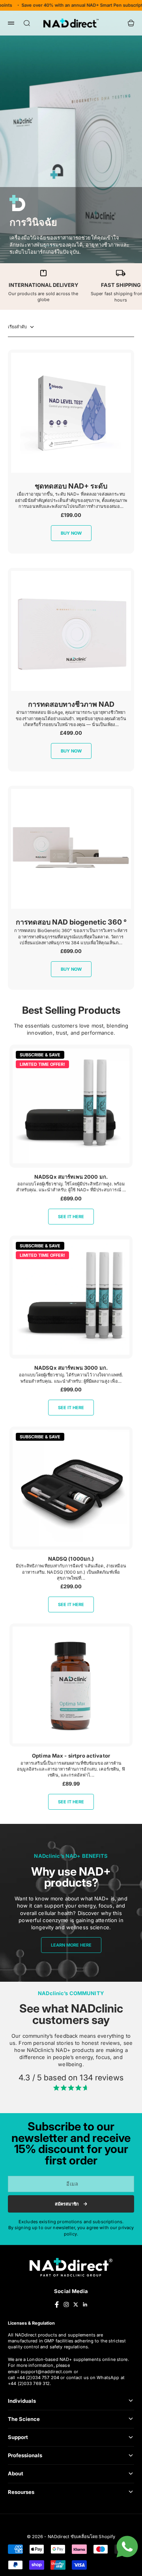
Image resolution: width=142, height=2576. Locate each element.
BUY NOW (71, 533)
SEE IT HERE (71, 1217)
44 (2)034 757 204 (40, 2378)
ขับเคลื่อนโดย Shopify (93, 2537)
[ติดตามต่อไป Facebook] (57, 2305)
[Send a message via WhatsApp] (127, 2547)
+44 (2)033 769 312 (29, 2383)
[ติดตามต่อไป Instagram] (66, 2305)
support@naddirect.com (47, 2372)
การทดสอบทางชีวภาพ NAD (71, 704)
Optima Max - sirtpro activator (71, 1756)
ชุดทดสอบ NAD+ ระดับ (71, 486)
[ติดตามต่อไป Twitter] (76, 2305)
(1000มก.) (71, 1559)
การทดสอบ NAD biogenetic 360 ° (71, 922)
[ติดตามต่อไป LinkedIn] (85, 2305)
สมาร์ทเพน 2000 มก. (71, 1177)
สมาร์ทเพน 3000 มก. (71, 1368)
